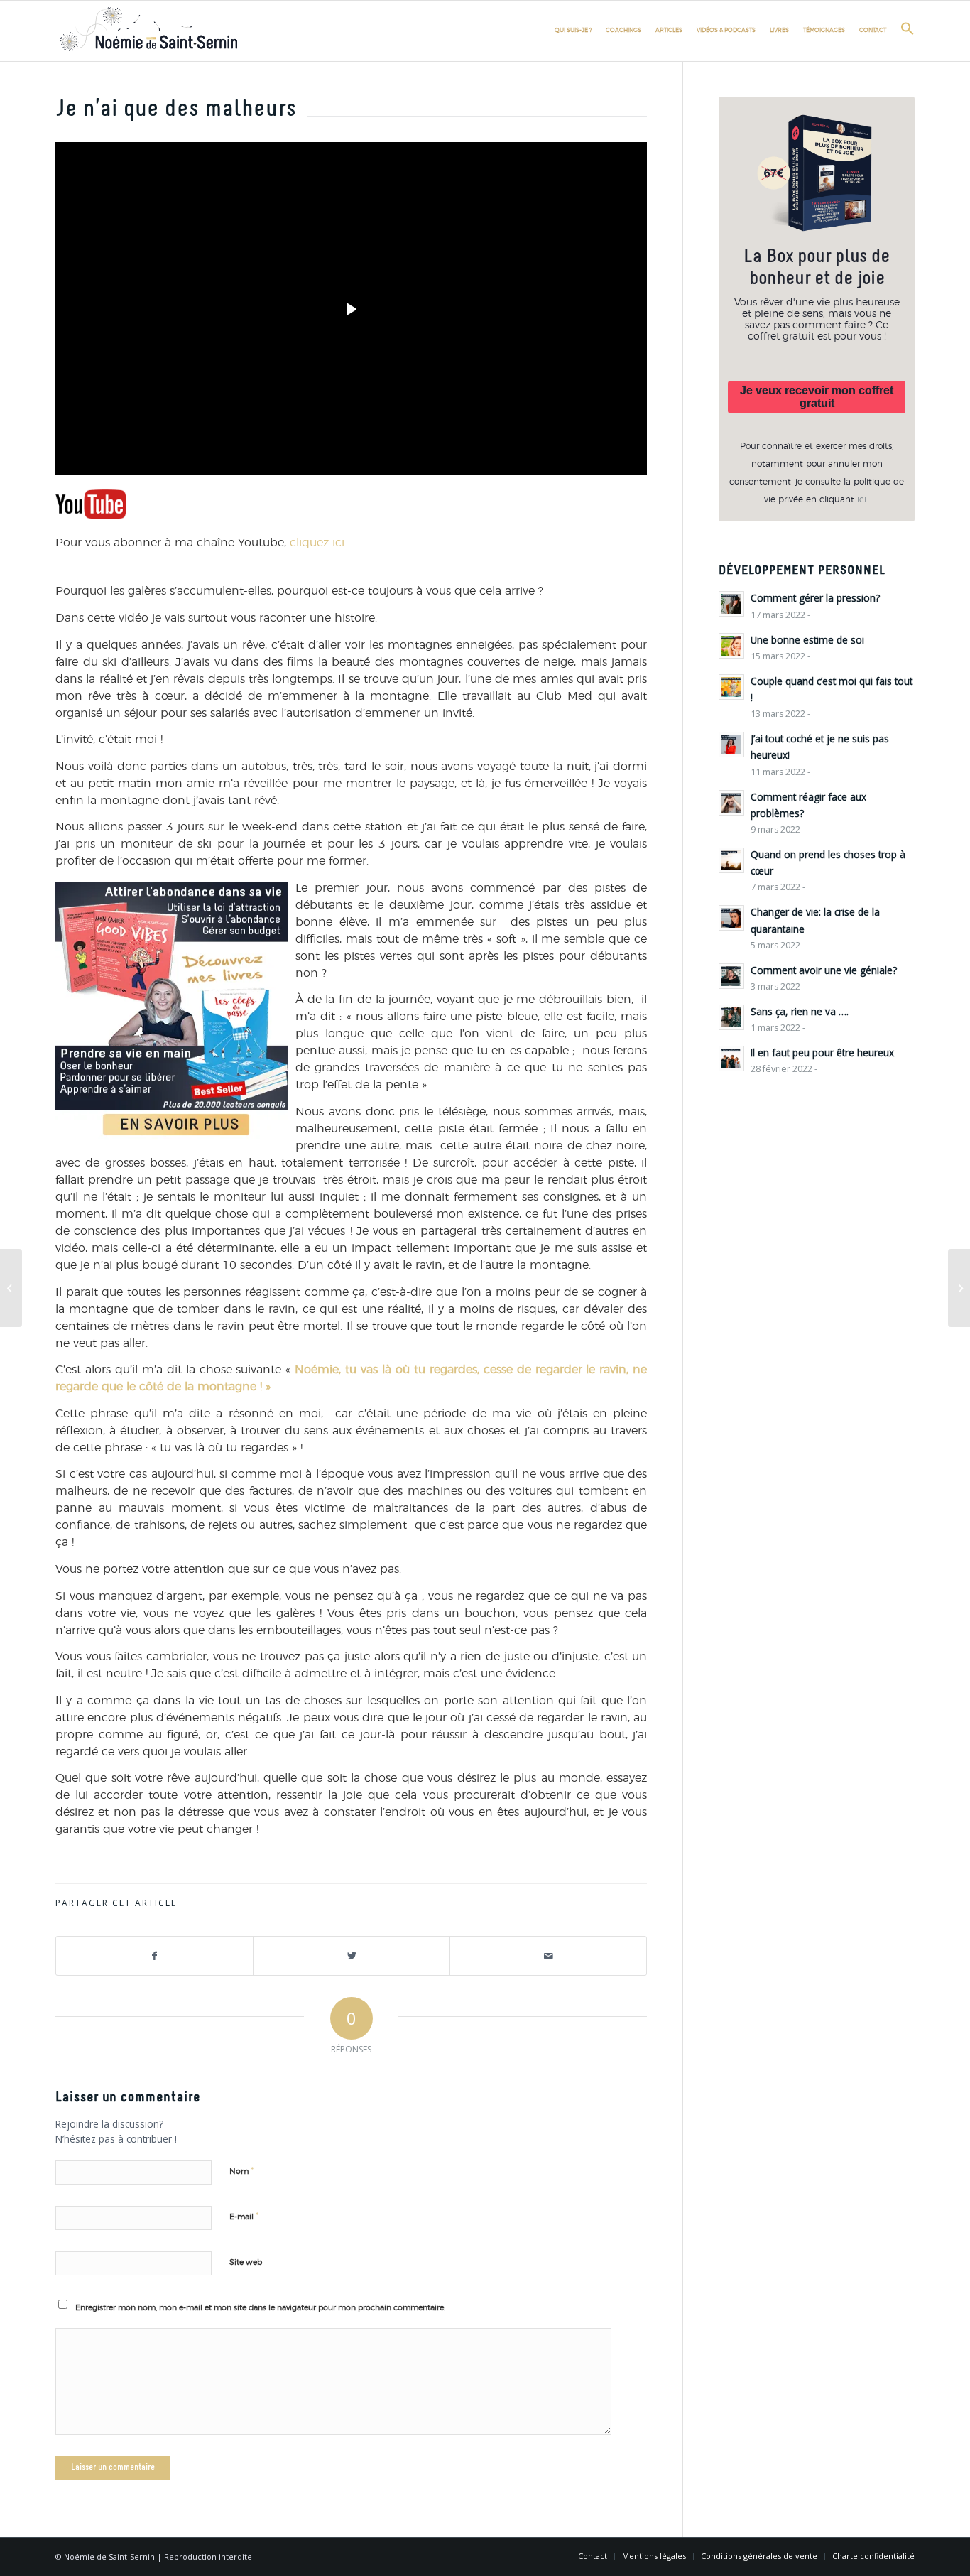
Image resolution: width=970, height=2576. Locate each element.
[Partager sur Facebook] (154, 1956)
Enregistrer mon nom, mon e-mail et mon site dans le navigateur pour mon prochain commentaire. (260, 2308)
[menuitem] (573, 31)
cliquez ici (317, 543)
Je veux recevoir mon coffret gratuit (817, 397)
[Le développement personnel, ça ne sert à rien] (11, 1288)
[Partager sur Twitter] (352, 1956)
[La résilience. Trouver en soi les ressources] (959, 1288)
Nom (241, 2171)
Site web (246, 2262)
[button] (904, 34)
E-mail (244, 2217)
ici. (862, 499)
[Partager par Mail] (548, 1956)
